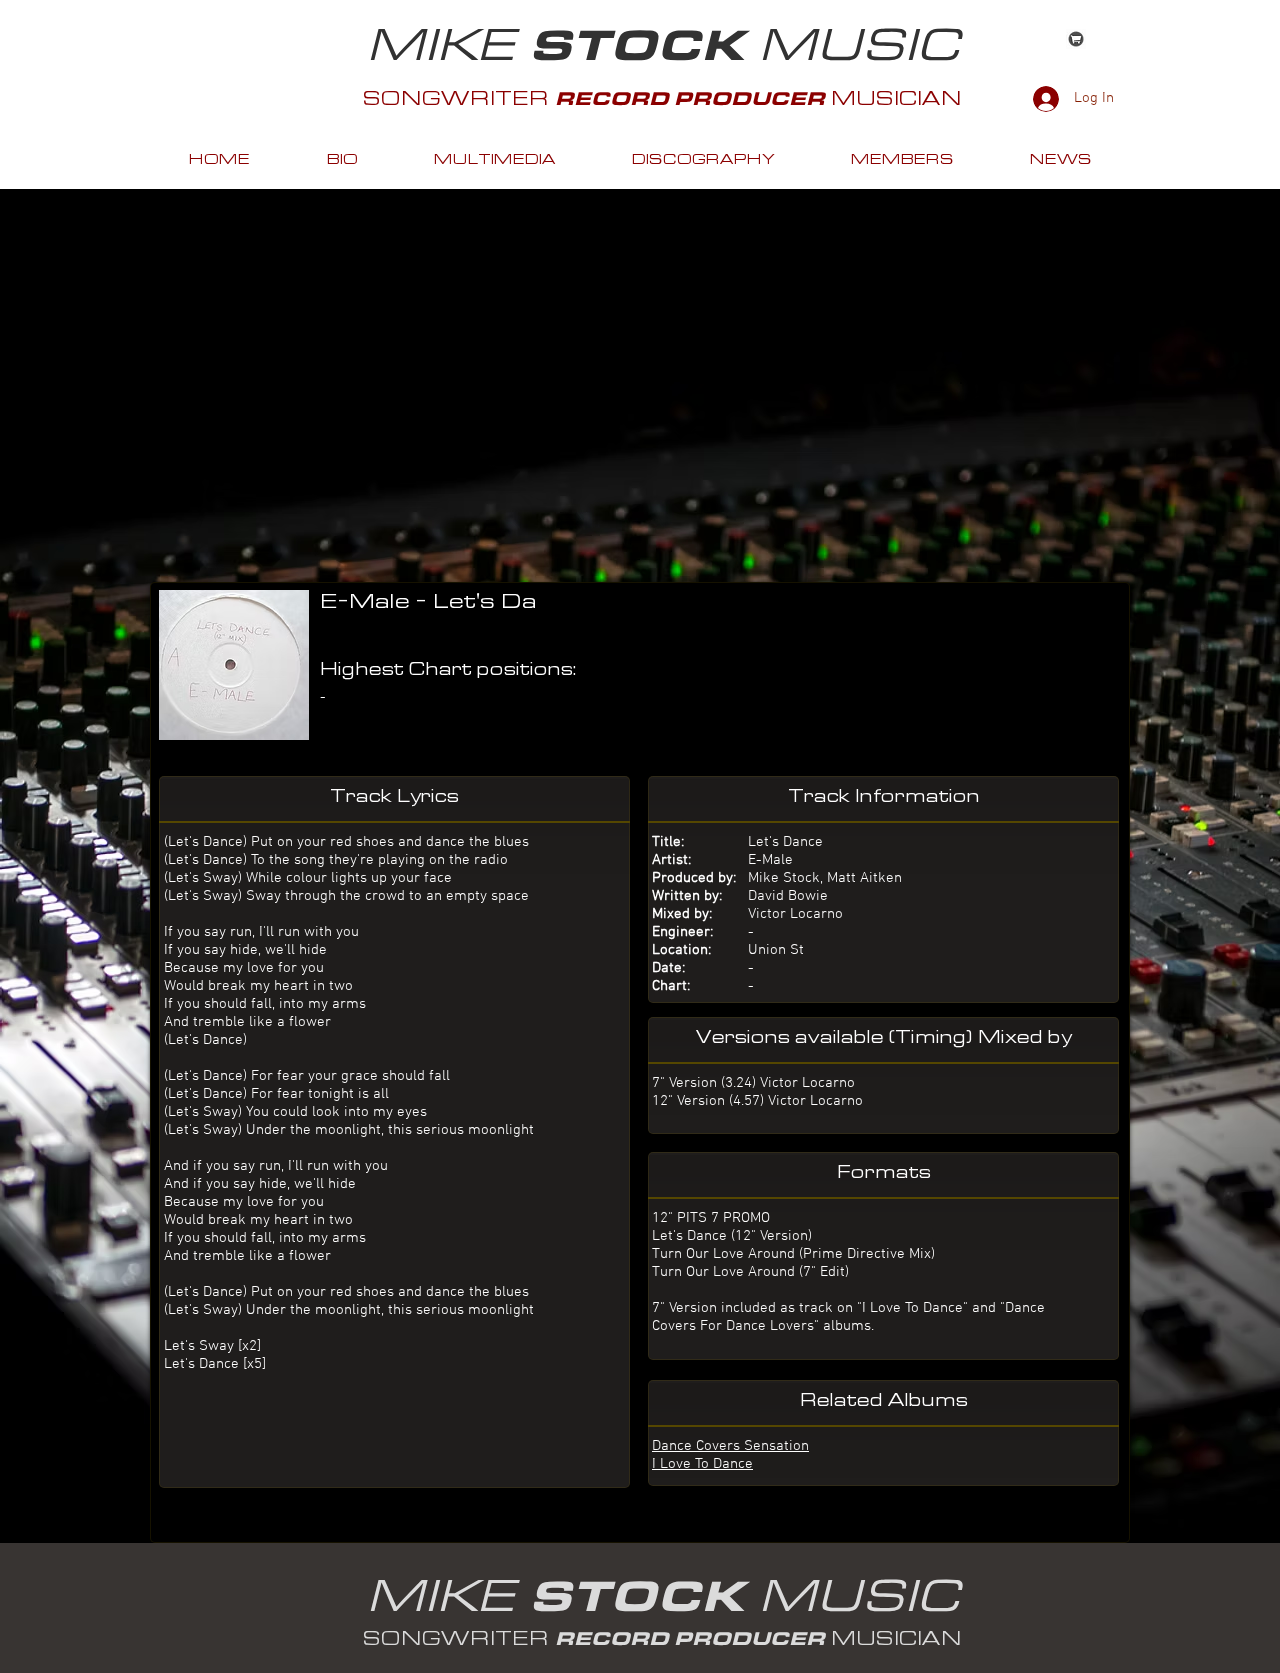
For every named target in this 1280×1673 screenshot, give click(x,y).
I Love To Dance (702, 1464)
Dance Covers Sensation (730, 1446)
